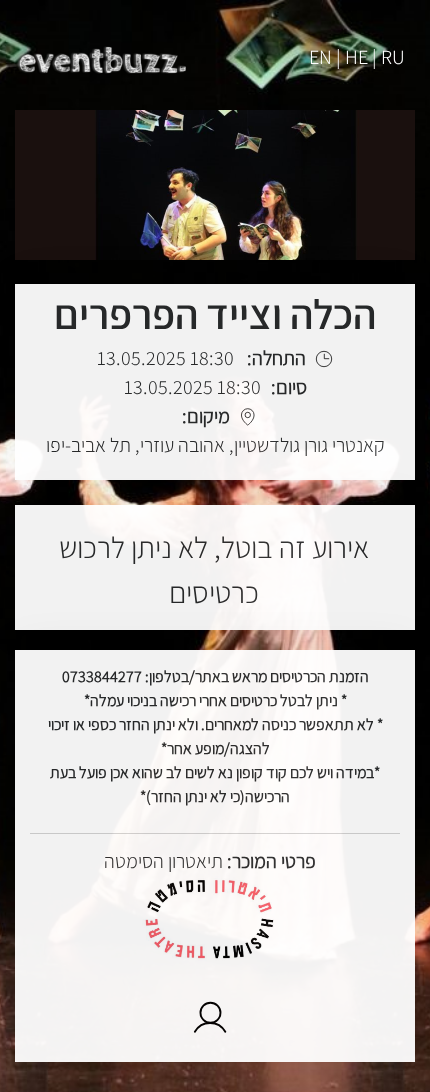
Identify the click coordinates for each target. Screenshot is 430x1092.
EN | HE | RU (357, 57)
